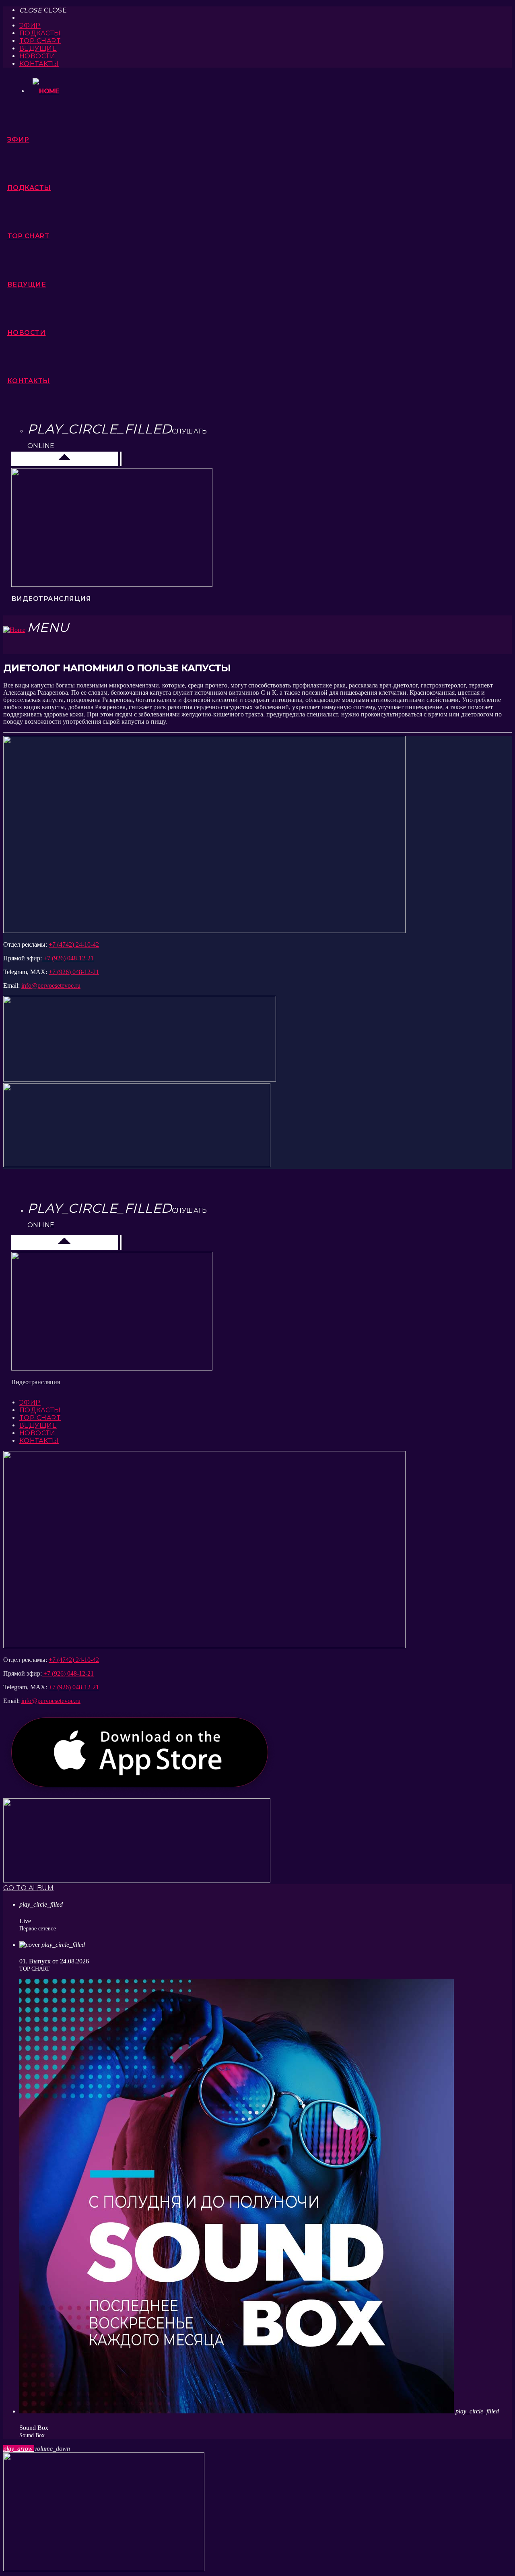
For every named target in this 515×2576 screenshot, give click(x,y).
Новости (37, 56)
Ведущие (38, 49)
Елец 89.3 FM (36, 459)
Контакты (39, 64)
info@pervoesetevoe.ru (51, 986)
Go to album (28, 1888)
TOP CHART (40, 41)
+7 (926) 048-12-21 (68, 958)
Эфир (30, 26)
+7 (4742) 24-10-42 (74, 944)
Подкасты (40, 33)
